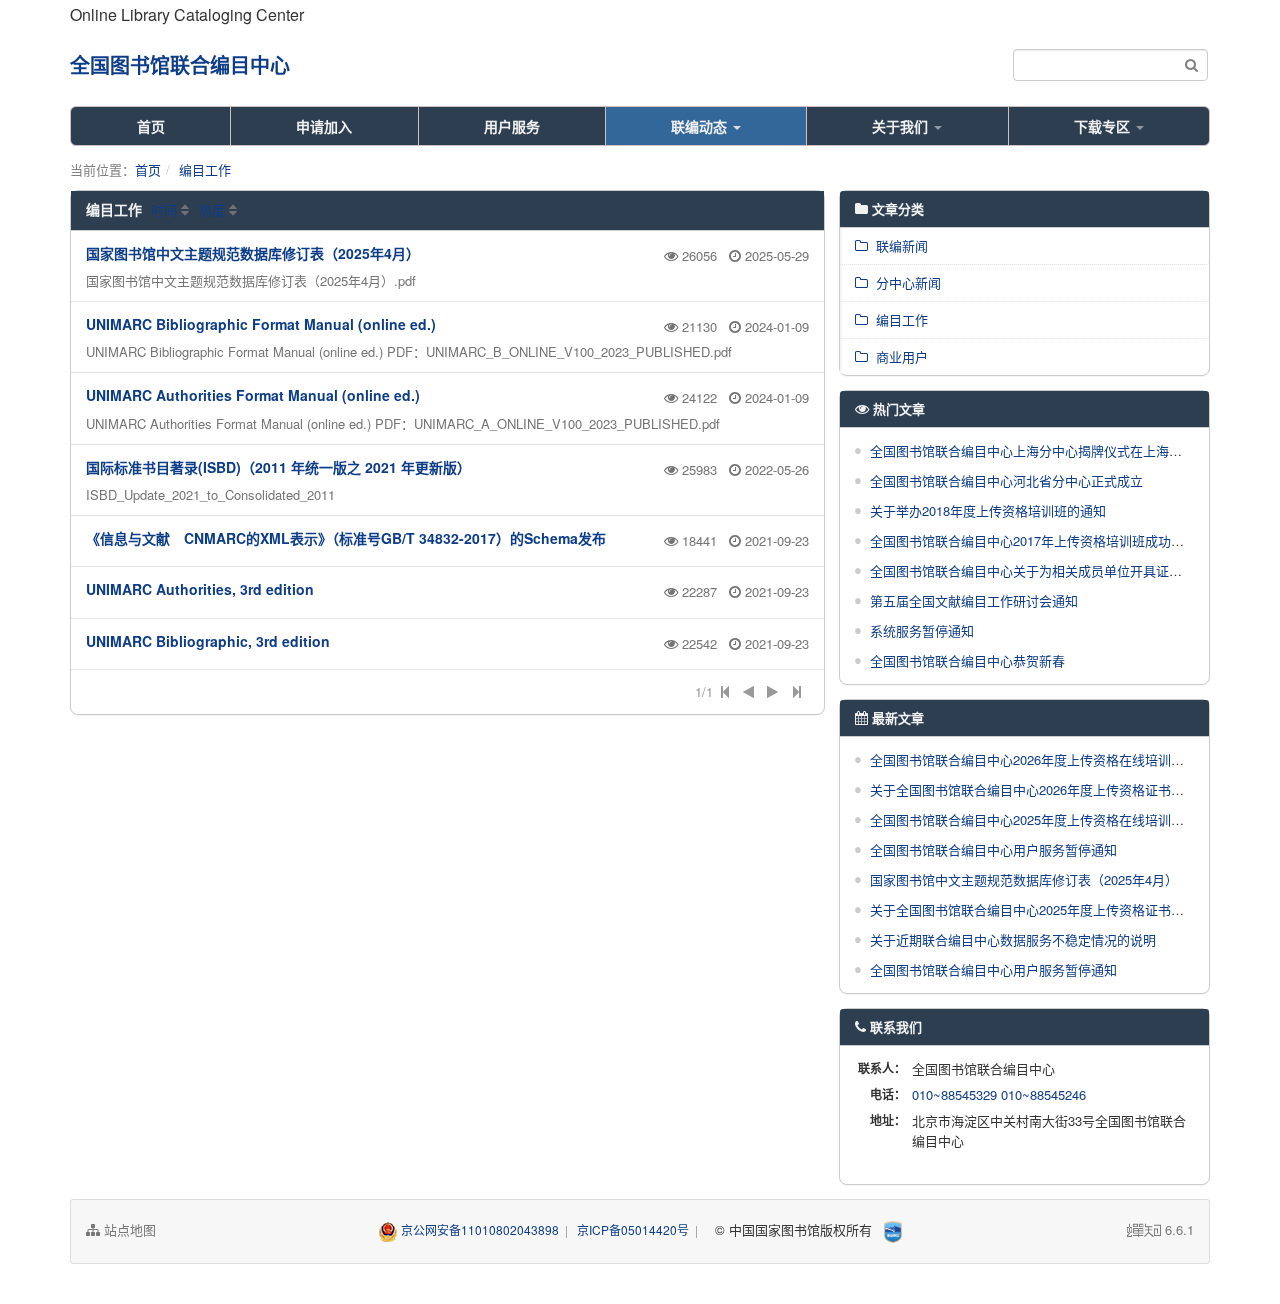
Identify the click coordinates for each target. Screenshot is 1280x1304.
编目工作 (205, 169)
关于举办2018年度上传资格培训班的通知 (988, 510)
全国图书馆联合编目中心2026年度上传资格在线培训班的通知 (1046, 759)
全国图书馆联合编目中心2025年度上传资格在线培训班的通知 (1046, 819)
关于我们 (902, 126)
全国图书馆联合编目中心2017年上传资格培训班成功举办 (1033, 540)
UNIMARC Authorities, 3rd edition (200, 589)
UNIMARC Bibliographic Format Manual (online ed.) (261, 324)
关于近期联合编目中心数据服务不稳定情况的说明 (1013, 939)
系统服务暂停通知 (922, 630)
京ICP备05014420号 (633, 1229)
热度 (212, 209)
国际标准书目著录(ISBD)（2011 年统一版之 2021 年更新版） (278, 467)
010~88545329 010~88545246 (999, 1094)
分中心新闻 (904, 282)
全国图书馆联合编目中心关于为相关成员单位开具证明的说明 (1045, 570)
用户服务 (512, 126)
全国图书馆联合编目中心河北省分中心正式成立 (1006, 480)
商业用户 (898, 356)
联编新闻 (898, 245)
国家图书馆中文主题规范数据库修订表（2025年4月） (253, 253)
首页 (151, 126)
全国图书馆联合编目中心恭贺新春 (967, 660)
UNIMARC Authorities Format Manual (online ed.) (253, 395)
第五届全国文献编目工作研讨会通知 (974, 600)
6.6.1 (1160, 1230)
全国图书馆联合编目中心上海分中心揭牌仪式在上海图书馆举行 (1052, 450)
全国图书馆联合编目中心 (180, 64)
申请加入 (324, 126)
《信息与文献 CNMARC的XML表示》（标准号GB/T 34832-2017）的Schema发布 (346, 538)
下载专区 (1104, 126)
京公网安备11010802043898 (480, 1229)
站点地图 (128, 1229)
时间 (164, 209)
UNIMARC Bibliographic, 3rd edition (208, 641)
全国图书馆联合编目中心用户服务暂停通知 (993, 849)
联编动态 (701, 126)
